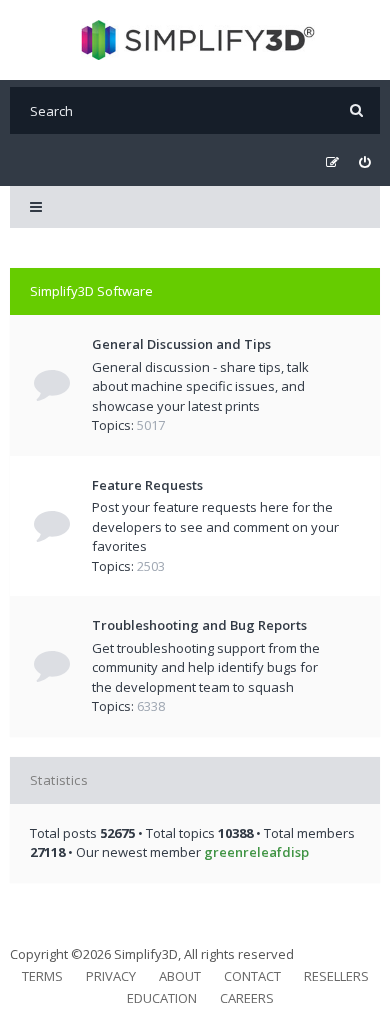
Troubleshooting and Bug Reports (199, 625)
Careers (247, 998)
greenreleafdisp (256, 852)
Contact (252, 976)
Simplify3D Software (91, 291)
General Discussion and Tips (181, 344)
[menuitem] (364, 162)
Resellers (336, 976)
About (180, 976)
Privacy (111, 976)
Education (162, 998)
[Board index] (195, 40)
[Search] (356, 110)
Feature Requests (147, 485)
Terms (42, 976)
